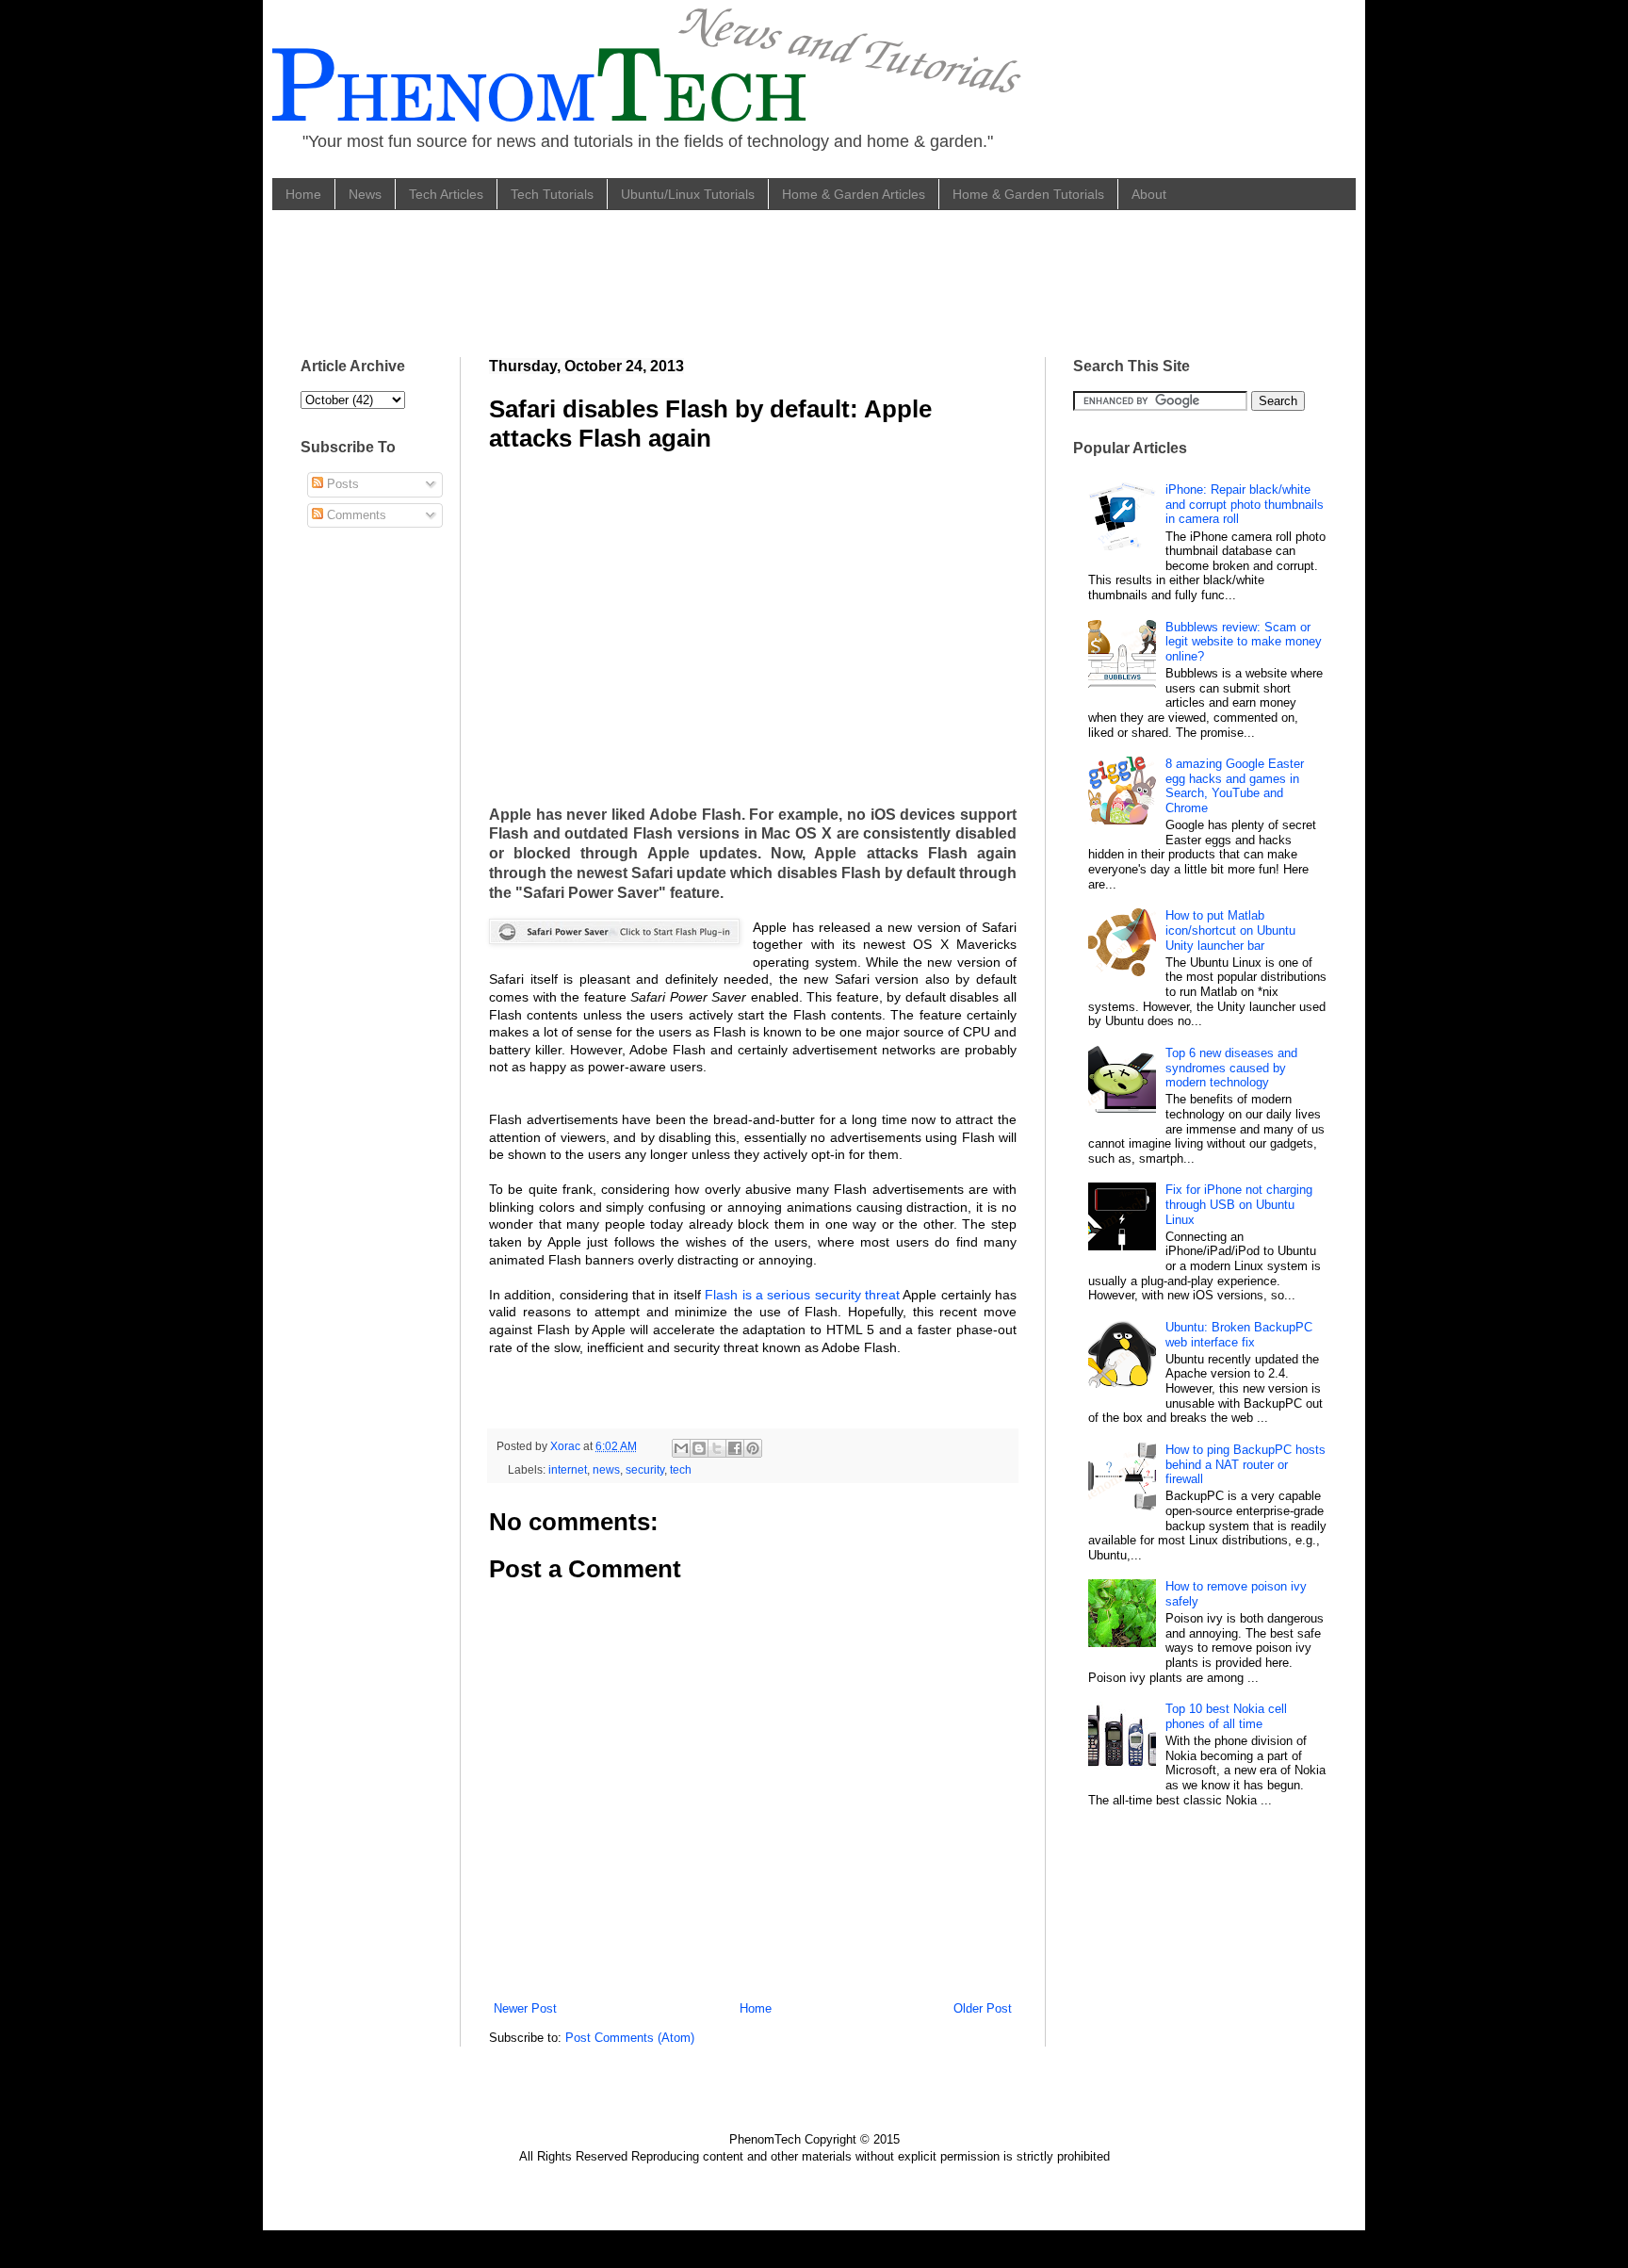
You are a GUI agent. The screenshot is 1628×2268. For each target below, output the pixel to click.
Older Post (983, 2008)
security (645, 1469)
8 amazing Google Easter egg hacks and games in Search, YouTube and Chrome (1235, 786)
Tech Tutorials (552, 194)
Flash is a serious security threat (802, 1295)
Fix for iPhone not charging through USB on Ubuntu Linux (1239, 1204)
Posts (341, 484)
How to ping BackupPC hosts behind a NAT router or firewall (1245, 1464)
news (606, 1469)
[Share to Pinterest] (753, 1448)
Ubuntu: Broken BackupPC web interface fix (1239, 1335)
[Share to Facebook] (735, 1448)
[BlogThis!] (699, 1448)
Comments (355, 515)
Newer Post (525, 2008)
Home (303, 194)
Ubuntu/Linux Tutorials (688, 194)
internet (568, 1469)
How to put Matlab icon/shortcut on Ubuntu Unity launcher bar (1230, 930)
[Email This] (681, 1448)
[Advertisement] (643, 281)
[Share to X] (717, 1448)
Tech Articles (446, 194)
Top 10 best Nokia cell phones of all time (1226, 1716)
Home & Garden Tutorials (1028, 194)
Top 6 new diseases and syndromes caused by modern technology (1231, 1068)
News (365, 194)
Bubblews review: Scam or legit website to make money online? (1244, 642)
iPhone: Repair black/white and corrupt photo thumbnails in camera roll (1245, 504)
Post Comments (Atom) (630, 2038)
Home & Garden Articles (854, 194)
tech (681, 1469)
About (1149, 194)
